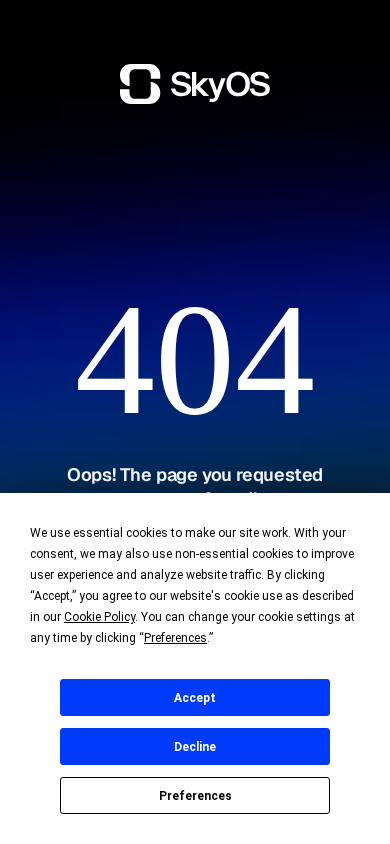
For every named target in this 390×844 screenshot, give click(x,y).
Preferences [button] (175, 638)
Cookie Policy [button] (99, 617)
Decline (195, 747)
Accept (195, 698)
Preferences (195, 796)
